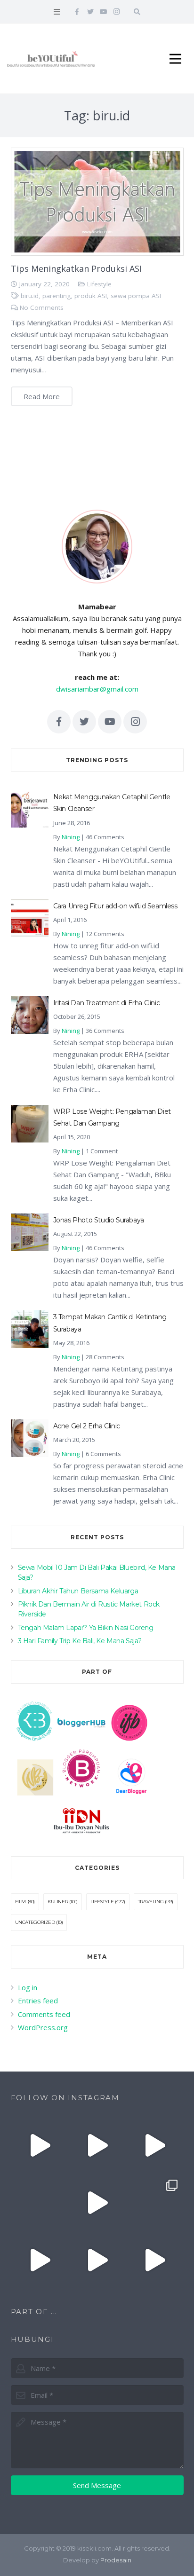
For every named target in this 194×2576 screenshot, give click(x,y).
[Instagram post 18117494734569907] (40, 2260)
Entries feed (38, 2001)
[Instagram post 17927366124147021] (40, 2145)
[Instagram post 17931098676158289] (97, 2260)
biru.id (30, 296)
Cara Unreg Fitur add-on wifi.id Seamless (115, 906)
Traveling (151, 1902)
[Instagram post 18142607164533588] (97, 2145)
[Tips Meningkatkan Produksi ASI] (97, 202)
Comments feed (44, 2014)
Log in (28, 1987)
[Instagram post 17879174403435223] (97, 2203)
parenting (57, 296)
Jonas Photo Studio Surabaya (99, 1220)
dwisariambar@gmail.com (97, 689)
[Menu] (57, 12)
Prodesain (116, 2560)
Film (20, 1902)
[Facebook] (77, 12)
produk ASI (91, 296)
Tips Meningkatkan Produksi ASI (76, 268)
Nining (71, 837)
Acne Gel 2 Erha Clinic (87, 1426)
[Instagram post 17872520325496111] (154, 2203)
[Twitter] (90, 12)
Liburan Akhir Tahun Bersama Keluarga (78, 1591)
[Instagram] (117, 12)
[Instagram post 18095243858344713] (154, 2145)
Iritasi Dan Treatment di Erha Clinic (107, 1003)
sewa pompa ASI (136, 296)
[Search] (137, 12)
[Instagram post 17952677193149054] (40, 2203)
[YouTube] (104, 12)
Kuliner (58, 1902)
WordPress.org (43, 2027)
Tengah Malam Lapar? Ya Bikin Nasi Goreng (86, 1628)
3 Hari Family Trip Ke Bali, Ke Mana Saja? (80, 1641)
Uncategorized (35, 1922)
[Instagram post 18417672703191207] (154, 2260)
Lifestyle (99, 284)
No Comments (42, 307)
